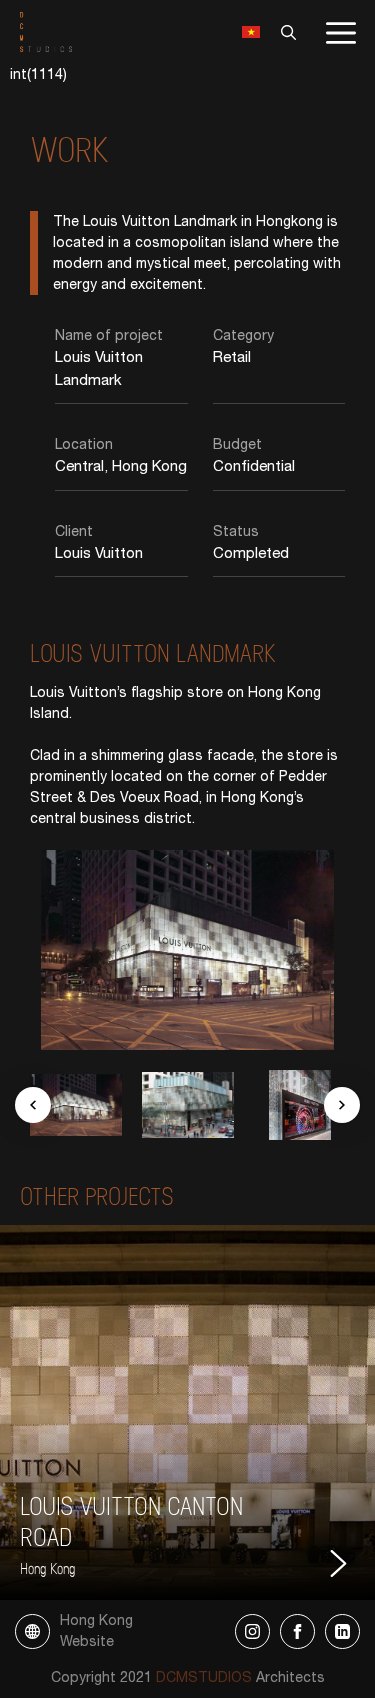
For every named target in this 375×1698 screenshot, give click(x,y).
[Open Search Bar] (283, 32)
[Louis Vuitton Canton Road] (187, 1412)
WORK (70, 148)
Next (342, 1105)
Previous (33, 1105)
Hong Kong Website (96, 1630)
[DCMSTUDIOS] (46, 31)
